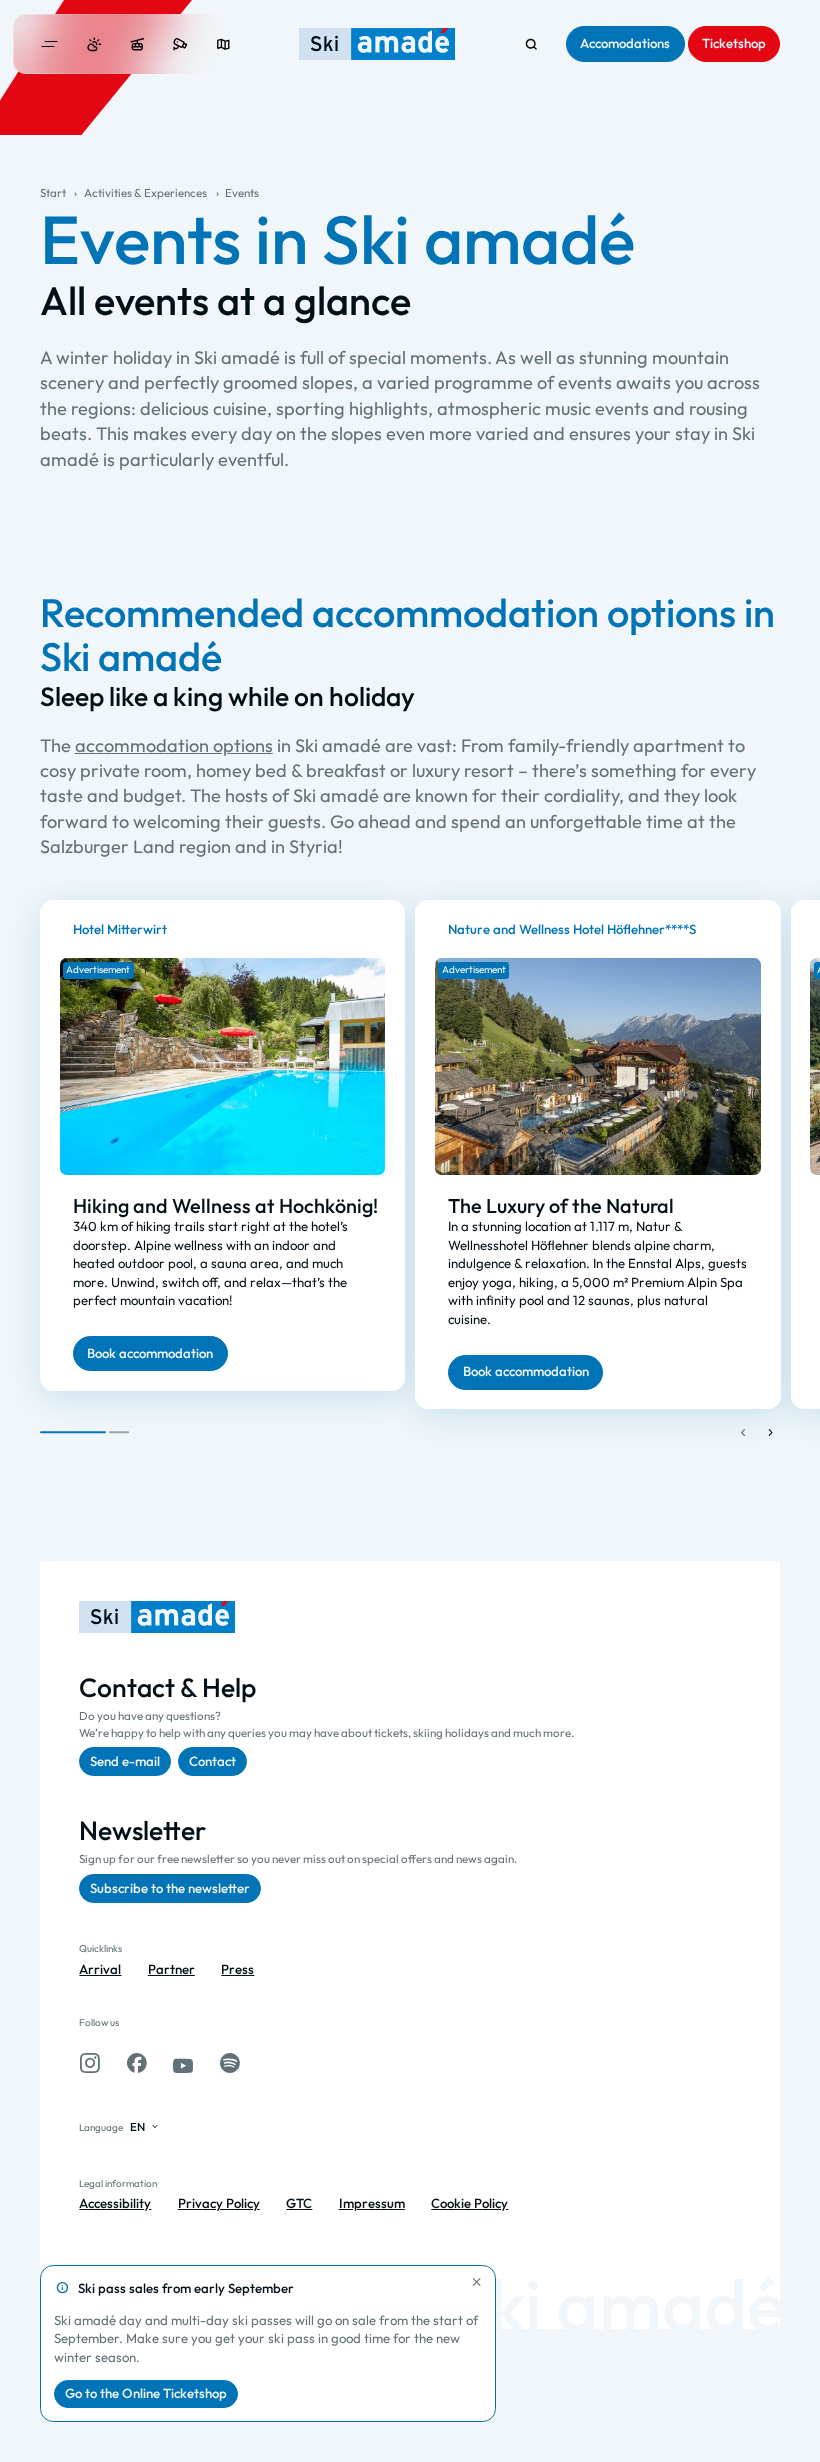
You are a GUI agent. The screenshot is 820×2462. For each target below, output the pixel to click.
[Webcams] (180, 44)
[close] (477, 2282)
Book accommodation (150, 1353)
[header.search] (531, 44)
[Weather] (94, 44)
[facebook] (137, 2063)
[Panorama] (223, 44)
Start (53, 192)
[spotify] (230, 2063)
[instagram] (89, 2063)
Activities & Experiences (145, 192)
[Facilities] (137, 44)
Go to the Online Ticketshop (146, 2393)
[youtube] (183, 2063)
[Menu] (50, 44)
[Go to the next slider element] (770, 1432)
